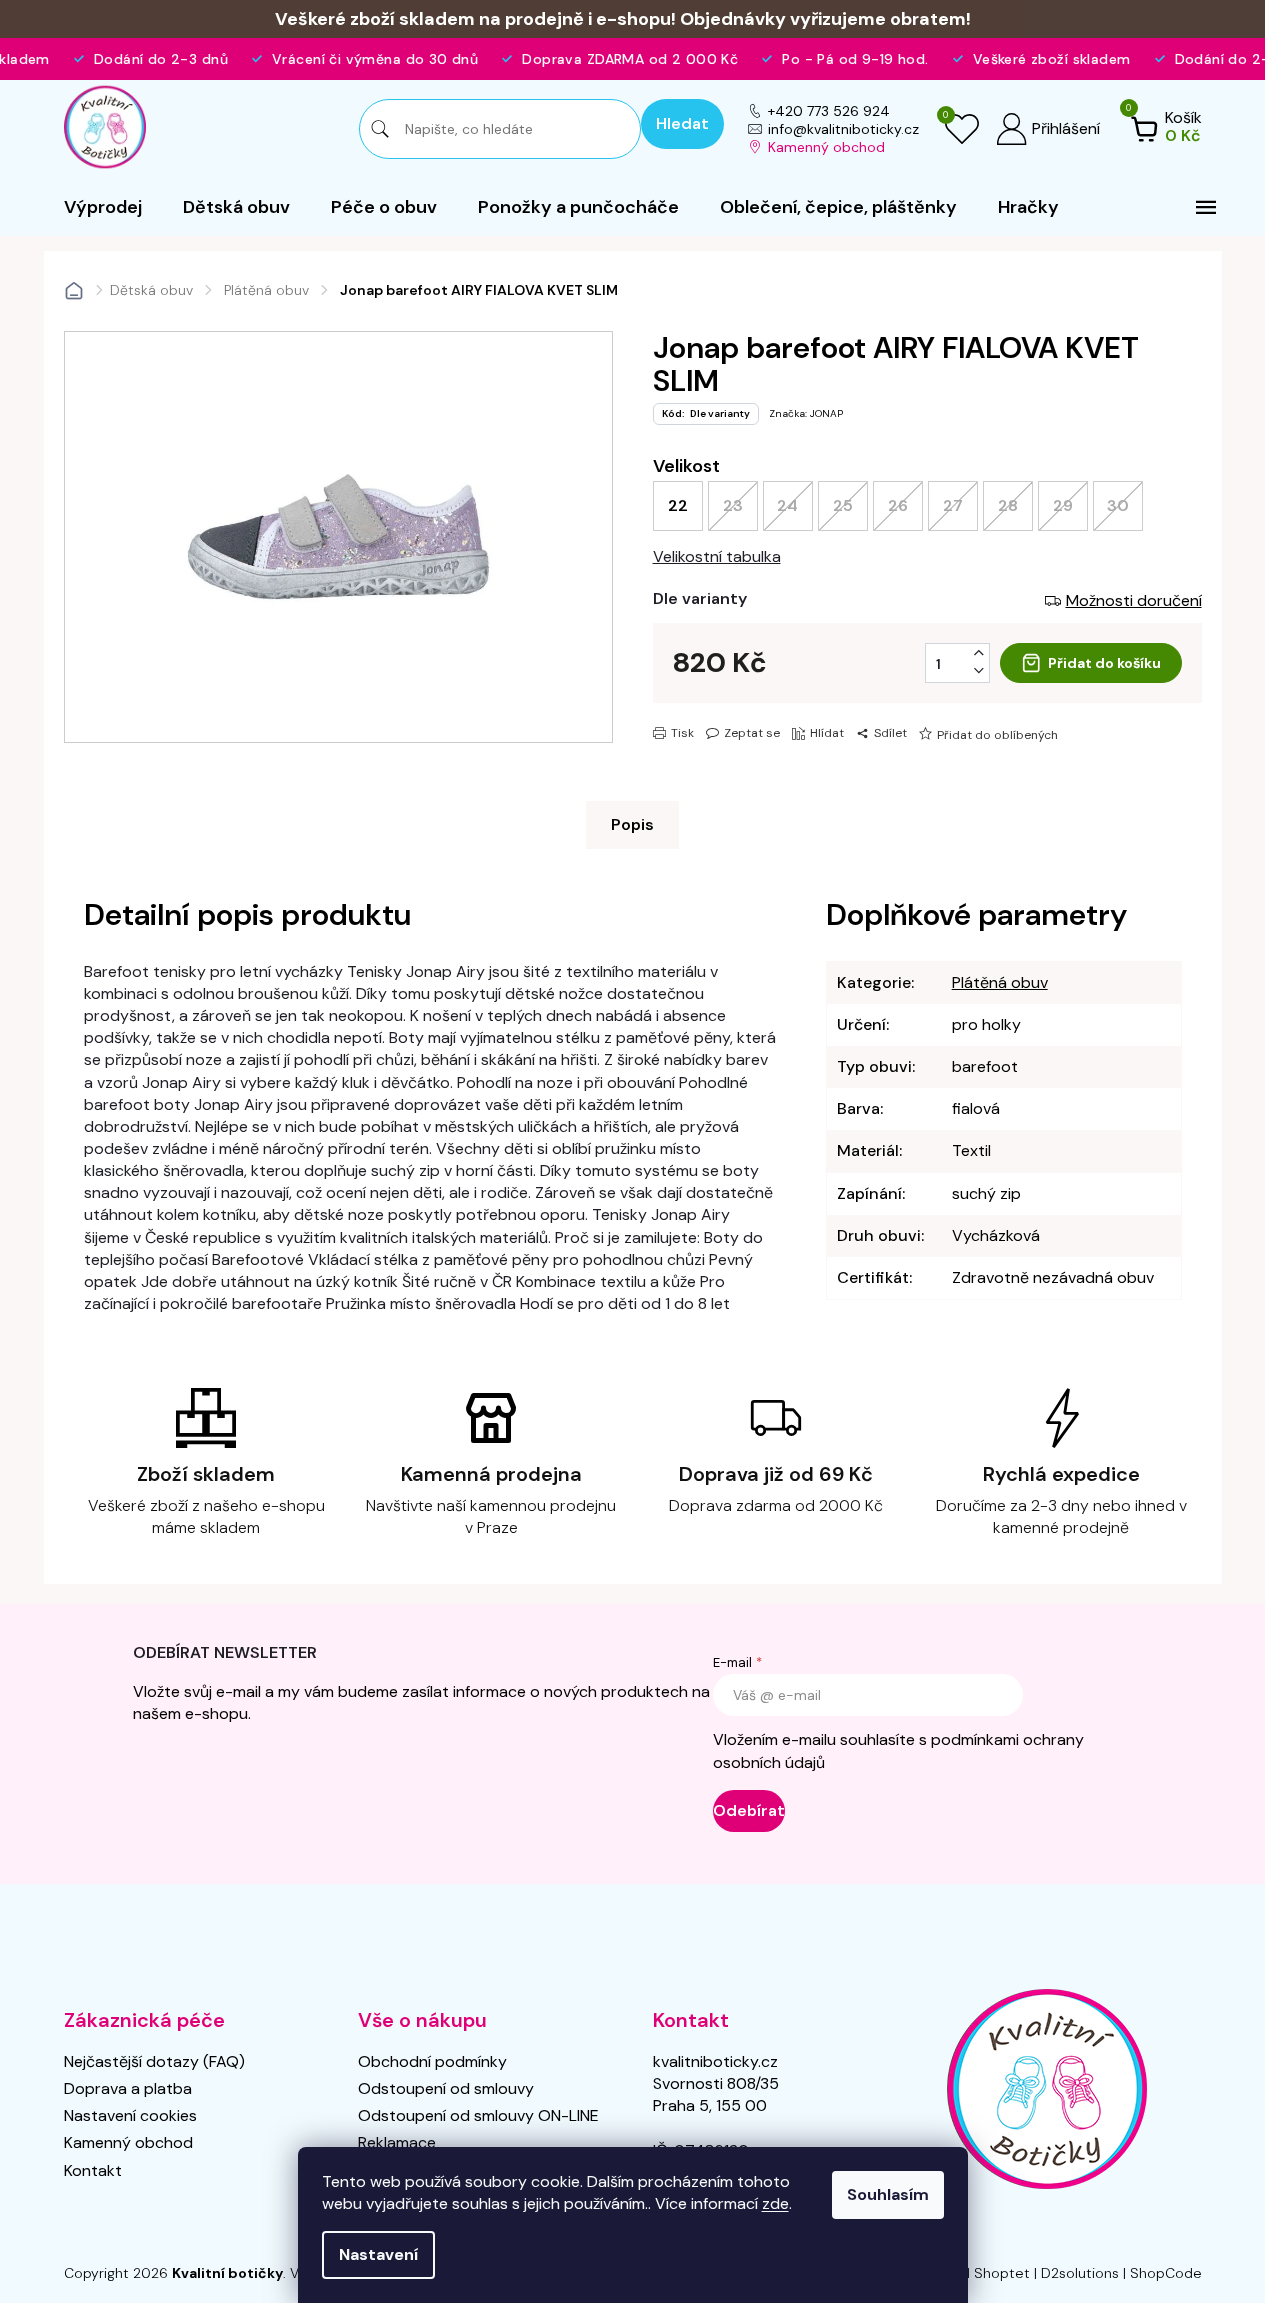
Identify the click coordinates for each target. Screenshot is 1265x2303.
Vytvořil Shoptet (975, 2273)
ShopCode (1166, 2273)
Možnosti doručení (1134, 600)
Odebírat (749, 1810)
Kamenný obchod (826, 147)
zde (775, 2203)
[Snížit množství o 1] (979, 671)
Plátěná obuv (1000, 982)
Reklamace (397, 2142)
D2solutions (1080, 2273)
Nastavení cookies (130, 2115)
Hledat (682, 123)
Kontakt (93, 2170)
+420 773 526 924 (829, 111)
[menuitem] (103, 207)
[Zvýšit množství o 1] (979, 653)
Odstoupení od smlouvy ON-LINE (478, 2115)
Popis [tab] (632, 824)
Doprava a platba (128, 2088)
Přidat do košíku (1104, 663)
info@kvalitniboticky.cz (843, 129)
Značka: (806, 413)
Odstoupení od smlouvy (446, 2088)
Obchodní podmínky (432, 2061)
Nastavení (378, 2254)
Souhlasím (888, 2194)
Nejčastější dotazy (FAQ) (154, 2061)
